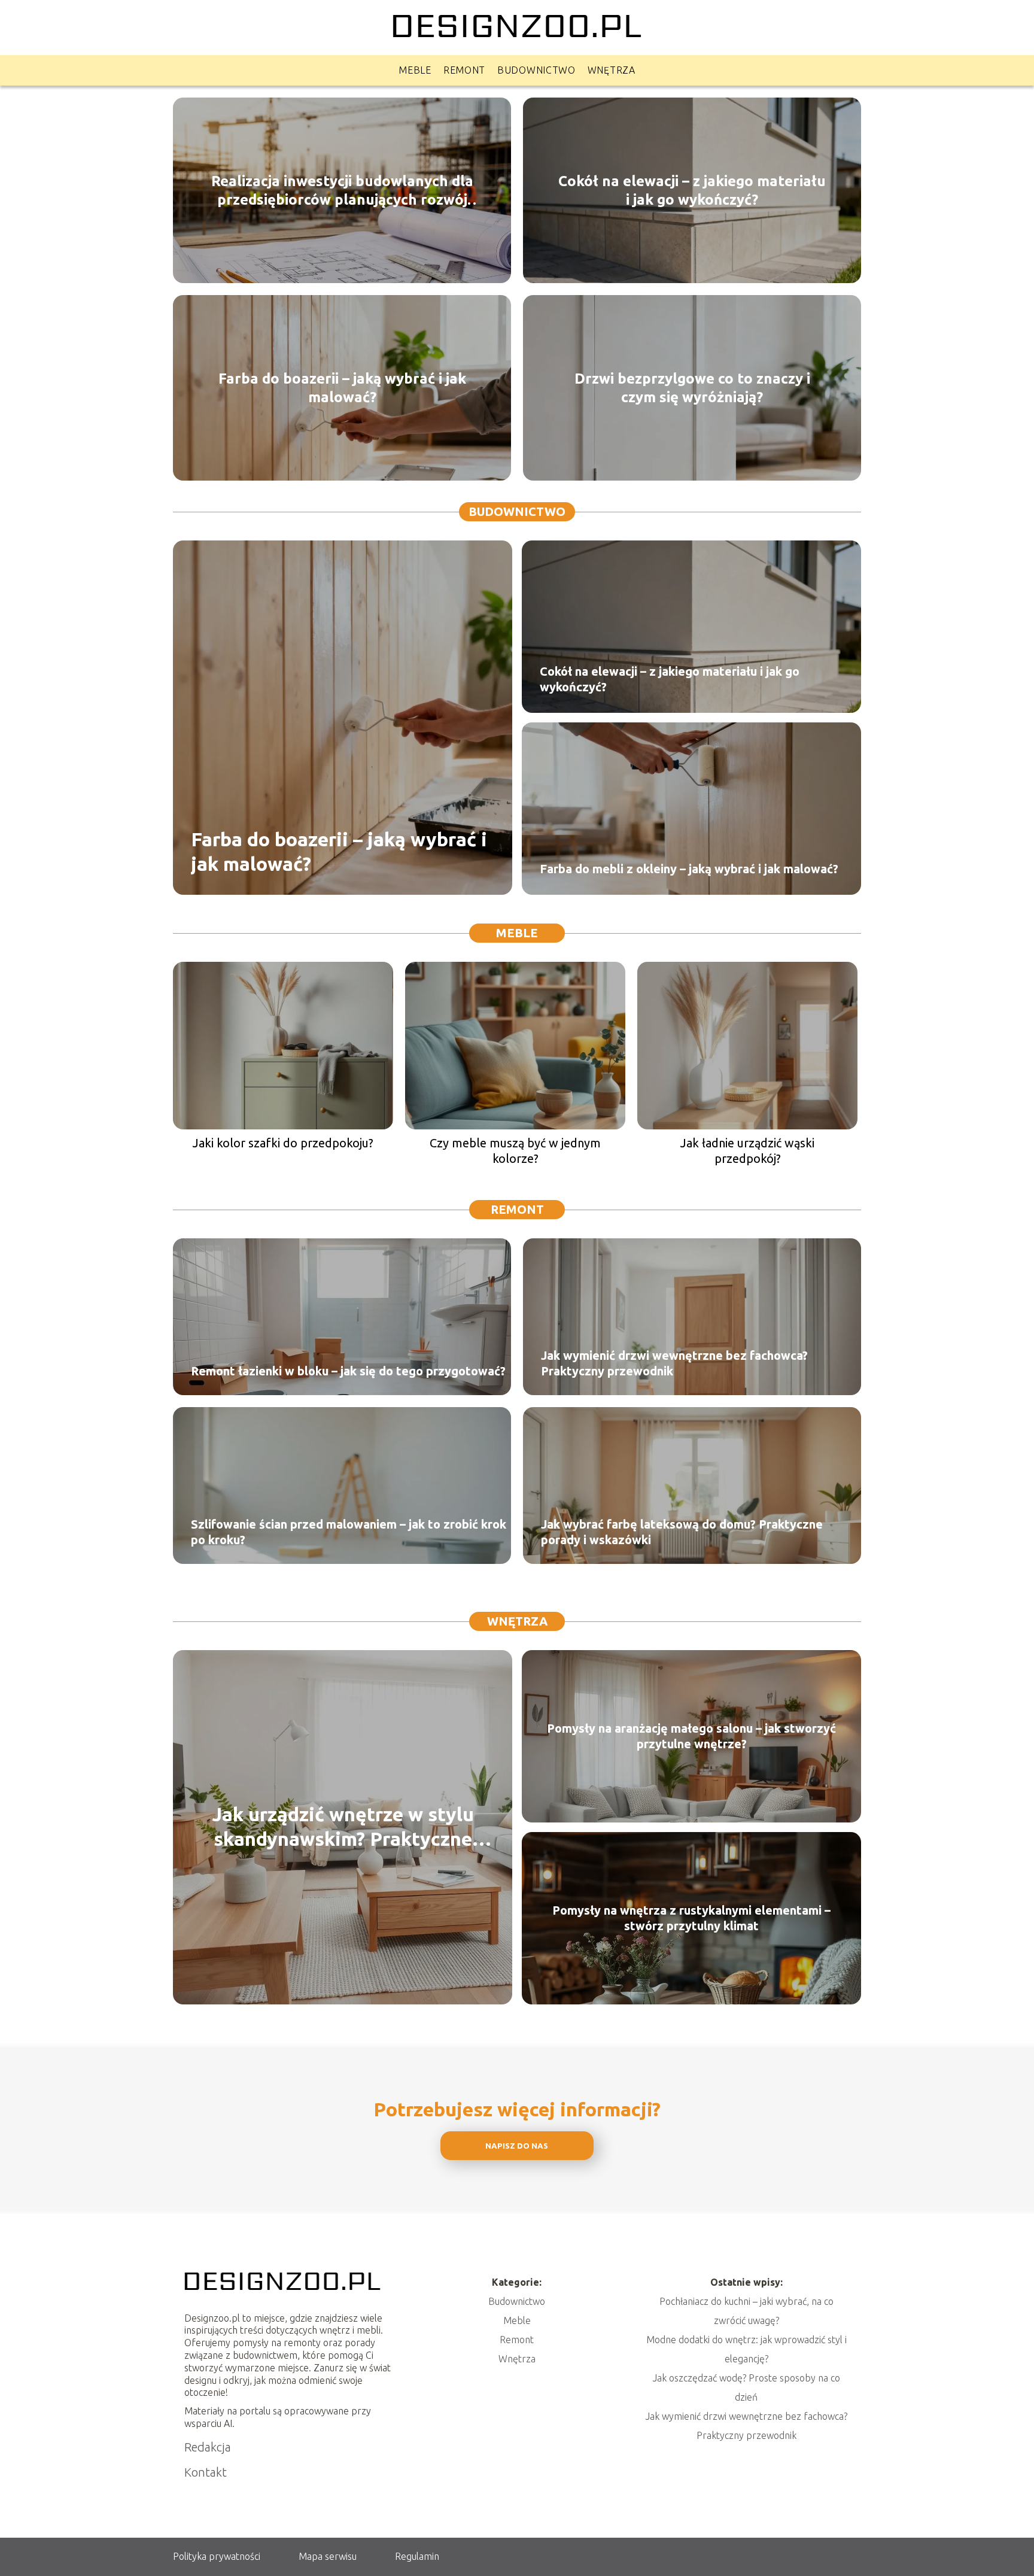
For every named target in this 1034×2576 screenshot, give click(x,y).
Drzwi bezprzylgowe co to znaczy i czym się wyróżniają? (692, 387)
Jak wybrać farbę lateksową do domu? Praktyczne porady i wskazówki (682, 1532)
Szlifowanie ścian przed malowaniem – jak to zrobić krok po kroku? (349, 1532)
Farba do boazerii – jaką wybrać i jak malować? (342, 387)
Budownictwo (536, 70)
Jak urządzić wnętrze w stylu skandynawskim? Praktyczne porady (343, 1828)
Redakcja (208, 2447)
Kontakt (206, 2472)
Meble (415, 70)
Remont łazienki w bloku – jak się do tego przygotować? (348, 1371)
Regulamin (417, 2556)
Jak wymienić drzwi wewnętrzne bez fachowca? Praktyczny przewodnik (674, 1363)
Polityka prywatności (217, 2556)
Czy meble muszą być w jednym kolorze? (515, 1151)
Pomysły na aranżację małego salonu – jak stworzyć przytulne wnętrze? (691, 1736)
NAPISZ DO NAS (517, 2146)
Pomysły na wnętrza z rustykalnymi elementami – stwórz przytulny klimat (691, 1918)
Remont (464, 70)
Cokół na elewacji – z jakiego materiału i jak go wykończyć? (692, 190)
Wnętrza (612, 70)
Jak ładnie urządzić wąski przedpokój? (747, 1151)
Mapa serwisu (328, 2556)
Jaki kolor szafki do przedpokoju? (283, 1143)
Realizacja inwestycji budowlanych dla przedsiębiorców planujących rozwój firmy (342, 190)
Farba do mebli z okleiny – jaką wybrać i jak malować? (689, 869)
